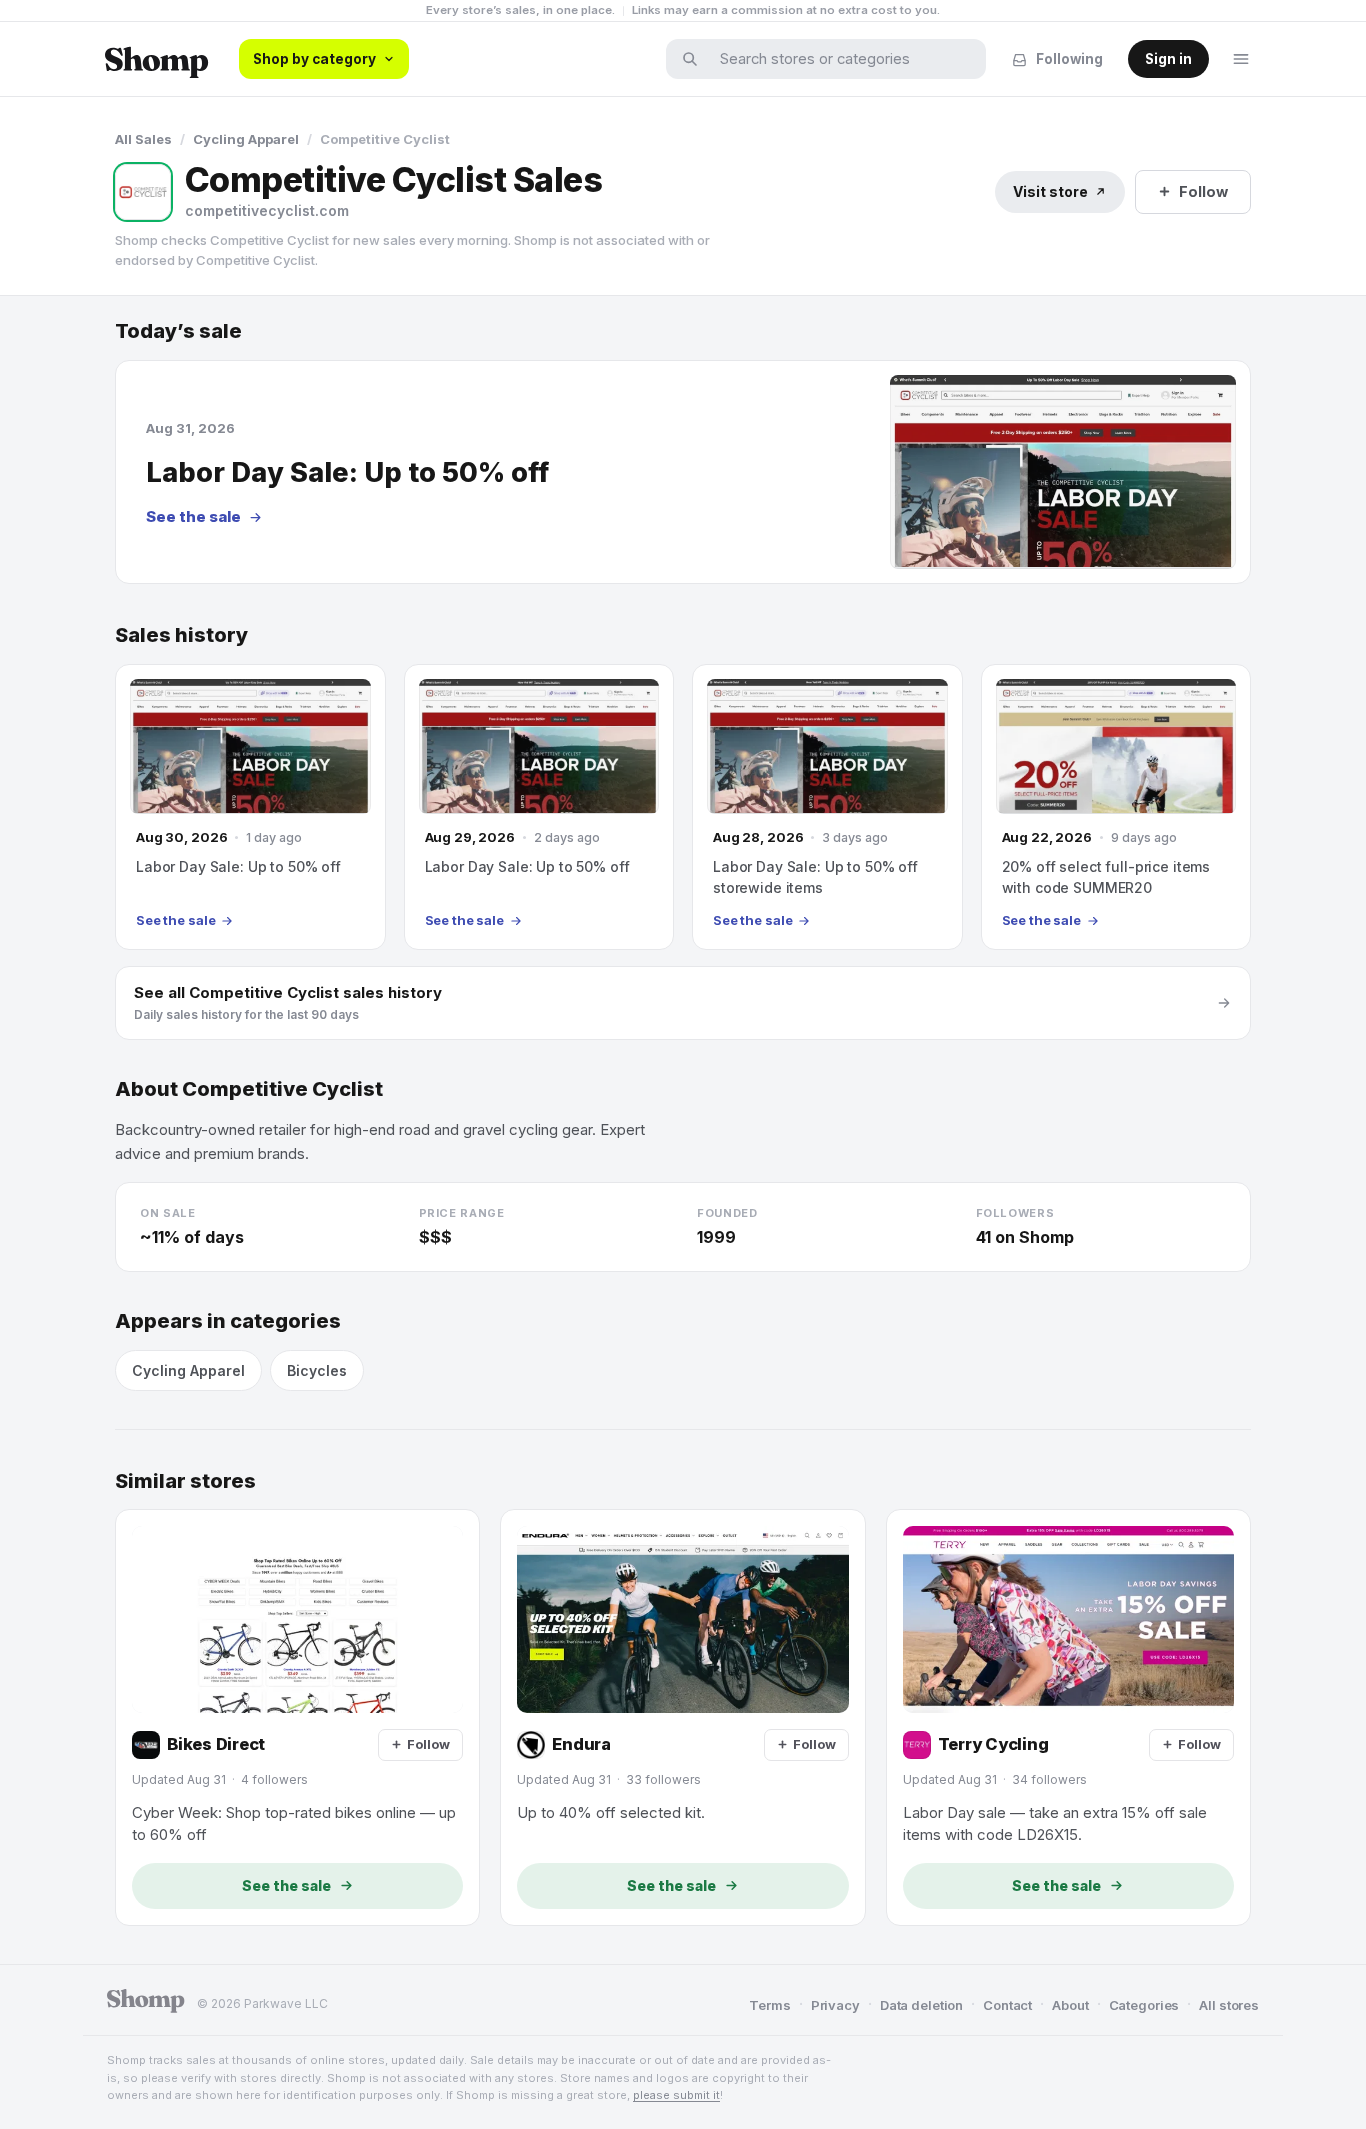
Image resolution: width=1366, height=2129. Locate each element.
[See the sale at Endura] (682, 1717)
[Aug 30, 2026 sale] (250, 807)
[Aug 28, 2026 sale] (827, 807)
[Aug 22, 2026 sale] (1116, 807)
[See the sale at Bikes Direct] (297, 1717)
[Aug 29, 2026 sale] (539, 807)
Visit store (1050, 191)
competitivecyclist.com (267, 210)
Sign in (1168, 59)
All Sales (143, 139)
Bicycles (317, 1370)
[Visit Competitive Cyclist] (143, 192)
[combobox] (839, 59)
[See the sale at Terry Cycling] (1068, 1717)
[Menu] (1241, 59)
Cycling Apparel (246, 139)
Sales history (181, 635)
